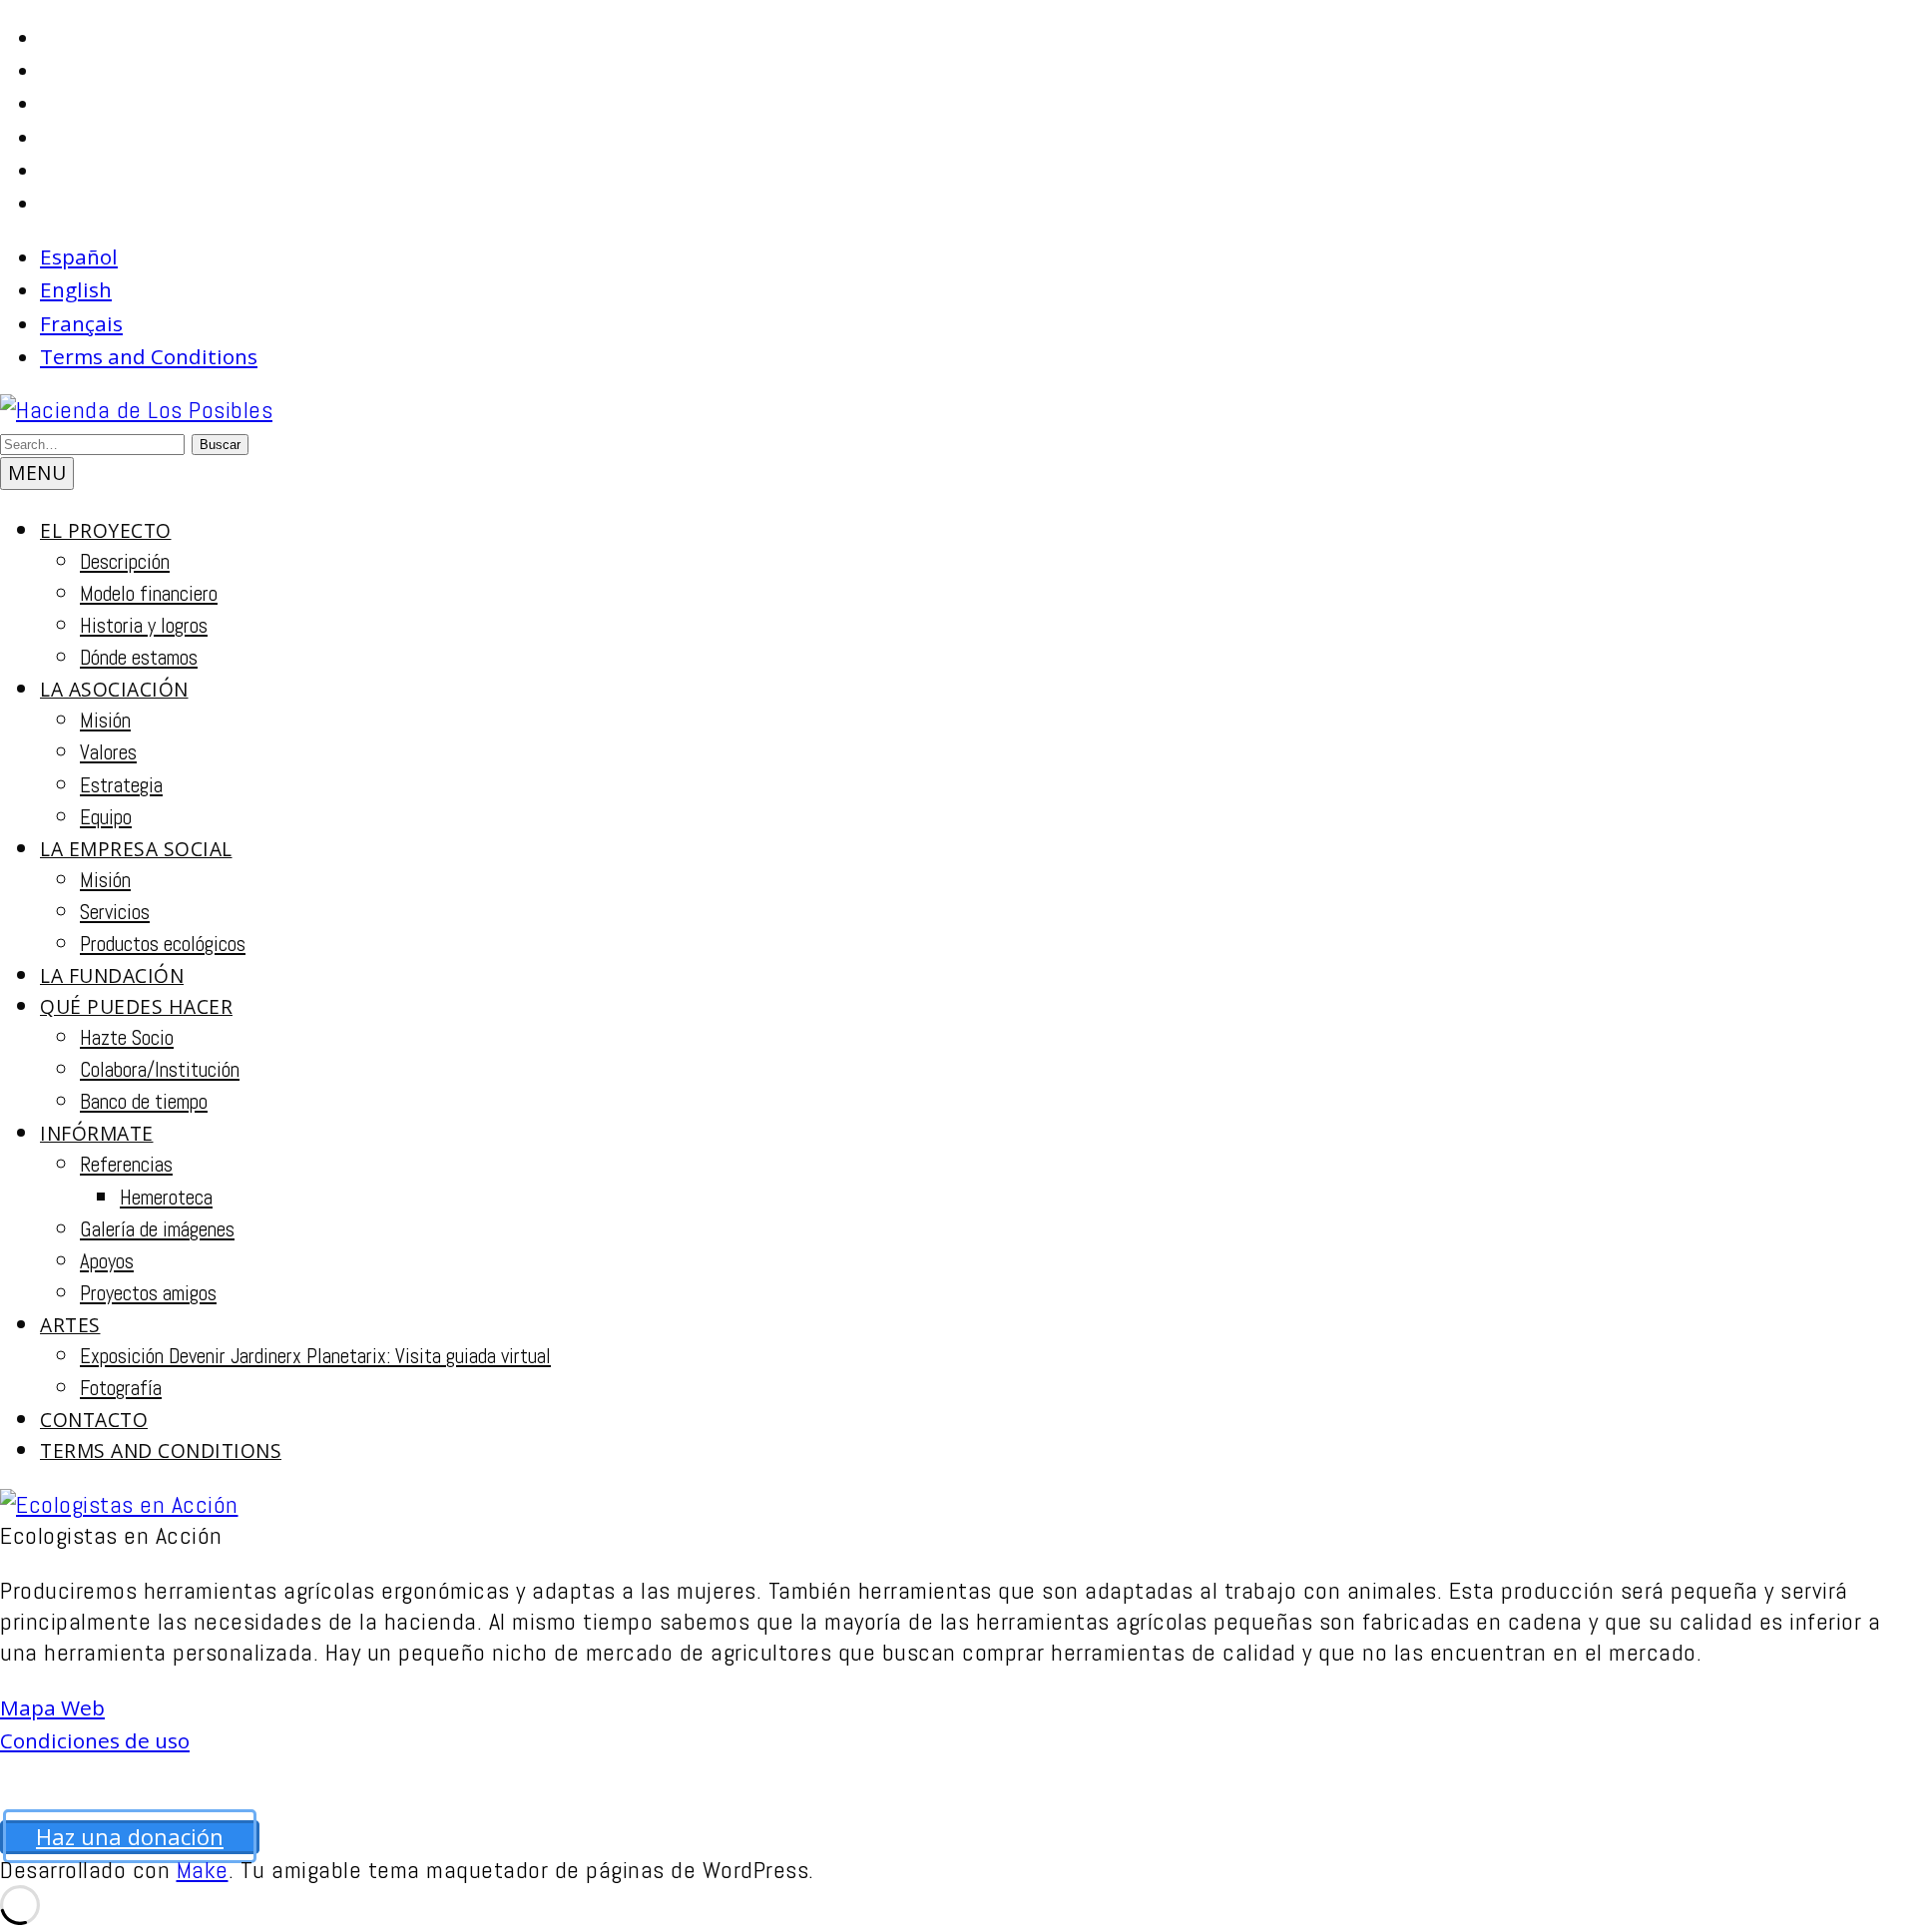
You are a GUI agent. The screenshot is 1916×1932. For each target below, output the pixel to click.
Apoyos (107, 1261)
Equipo (106, 817)
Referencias (126, 1165)
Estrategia (121, 785)
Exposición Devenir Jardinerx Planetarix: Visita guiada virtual (315, 1356)
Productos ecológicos (163, 944)
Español (79, 256)
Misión (105, 721)
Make (203, 1870)
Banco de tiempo (144, 1102)
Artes (70, 1325)
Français (81, 323)
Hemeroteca (166, 1198)
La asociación (114, 689)
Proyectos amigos (148, 1293)
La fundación (112, 975)
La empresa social (136, 849)
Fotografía (121, 1388)
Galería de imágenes (157, 1229)
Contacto (94, 1420)
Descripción (125, 562)
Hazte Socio (127, 1038)
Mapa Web (52, 1707)
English (76, 289)
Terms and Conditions (149, 356)
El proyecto (106, 530)
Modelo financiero (149, 594)
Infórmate (97, 1133)
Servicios (115, 912)
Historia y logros (144, 626)
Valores (108, 752)
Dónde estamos (139, 658)
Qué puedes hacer (136, 1006)
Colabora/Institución (160, 1070)
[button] (220, 445)
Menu (37, 473)
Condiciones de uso (95, 1740)
